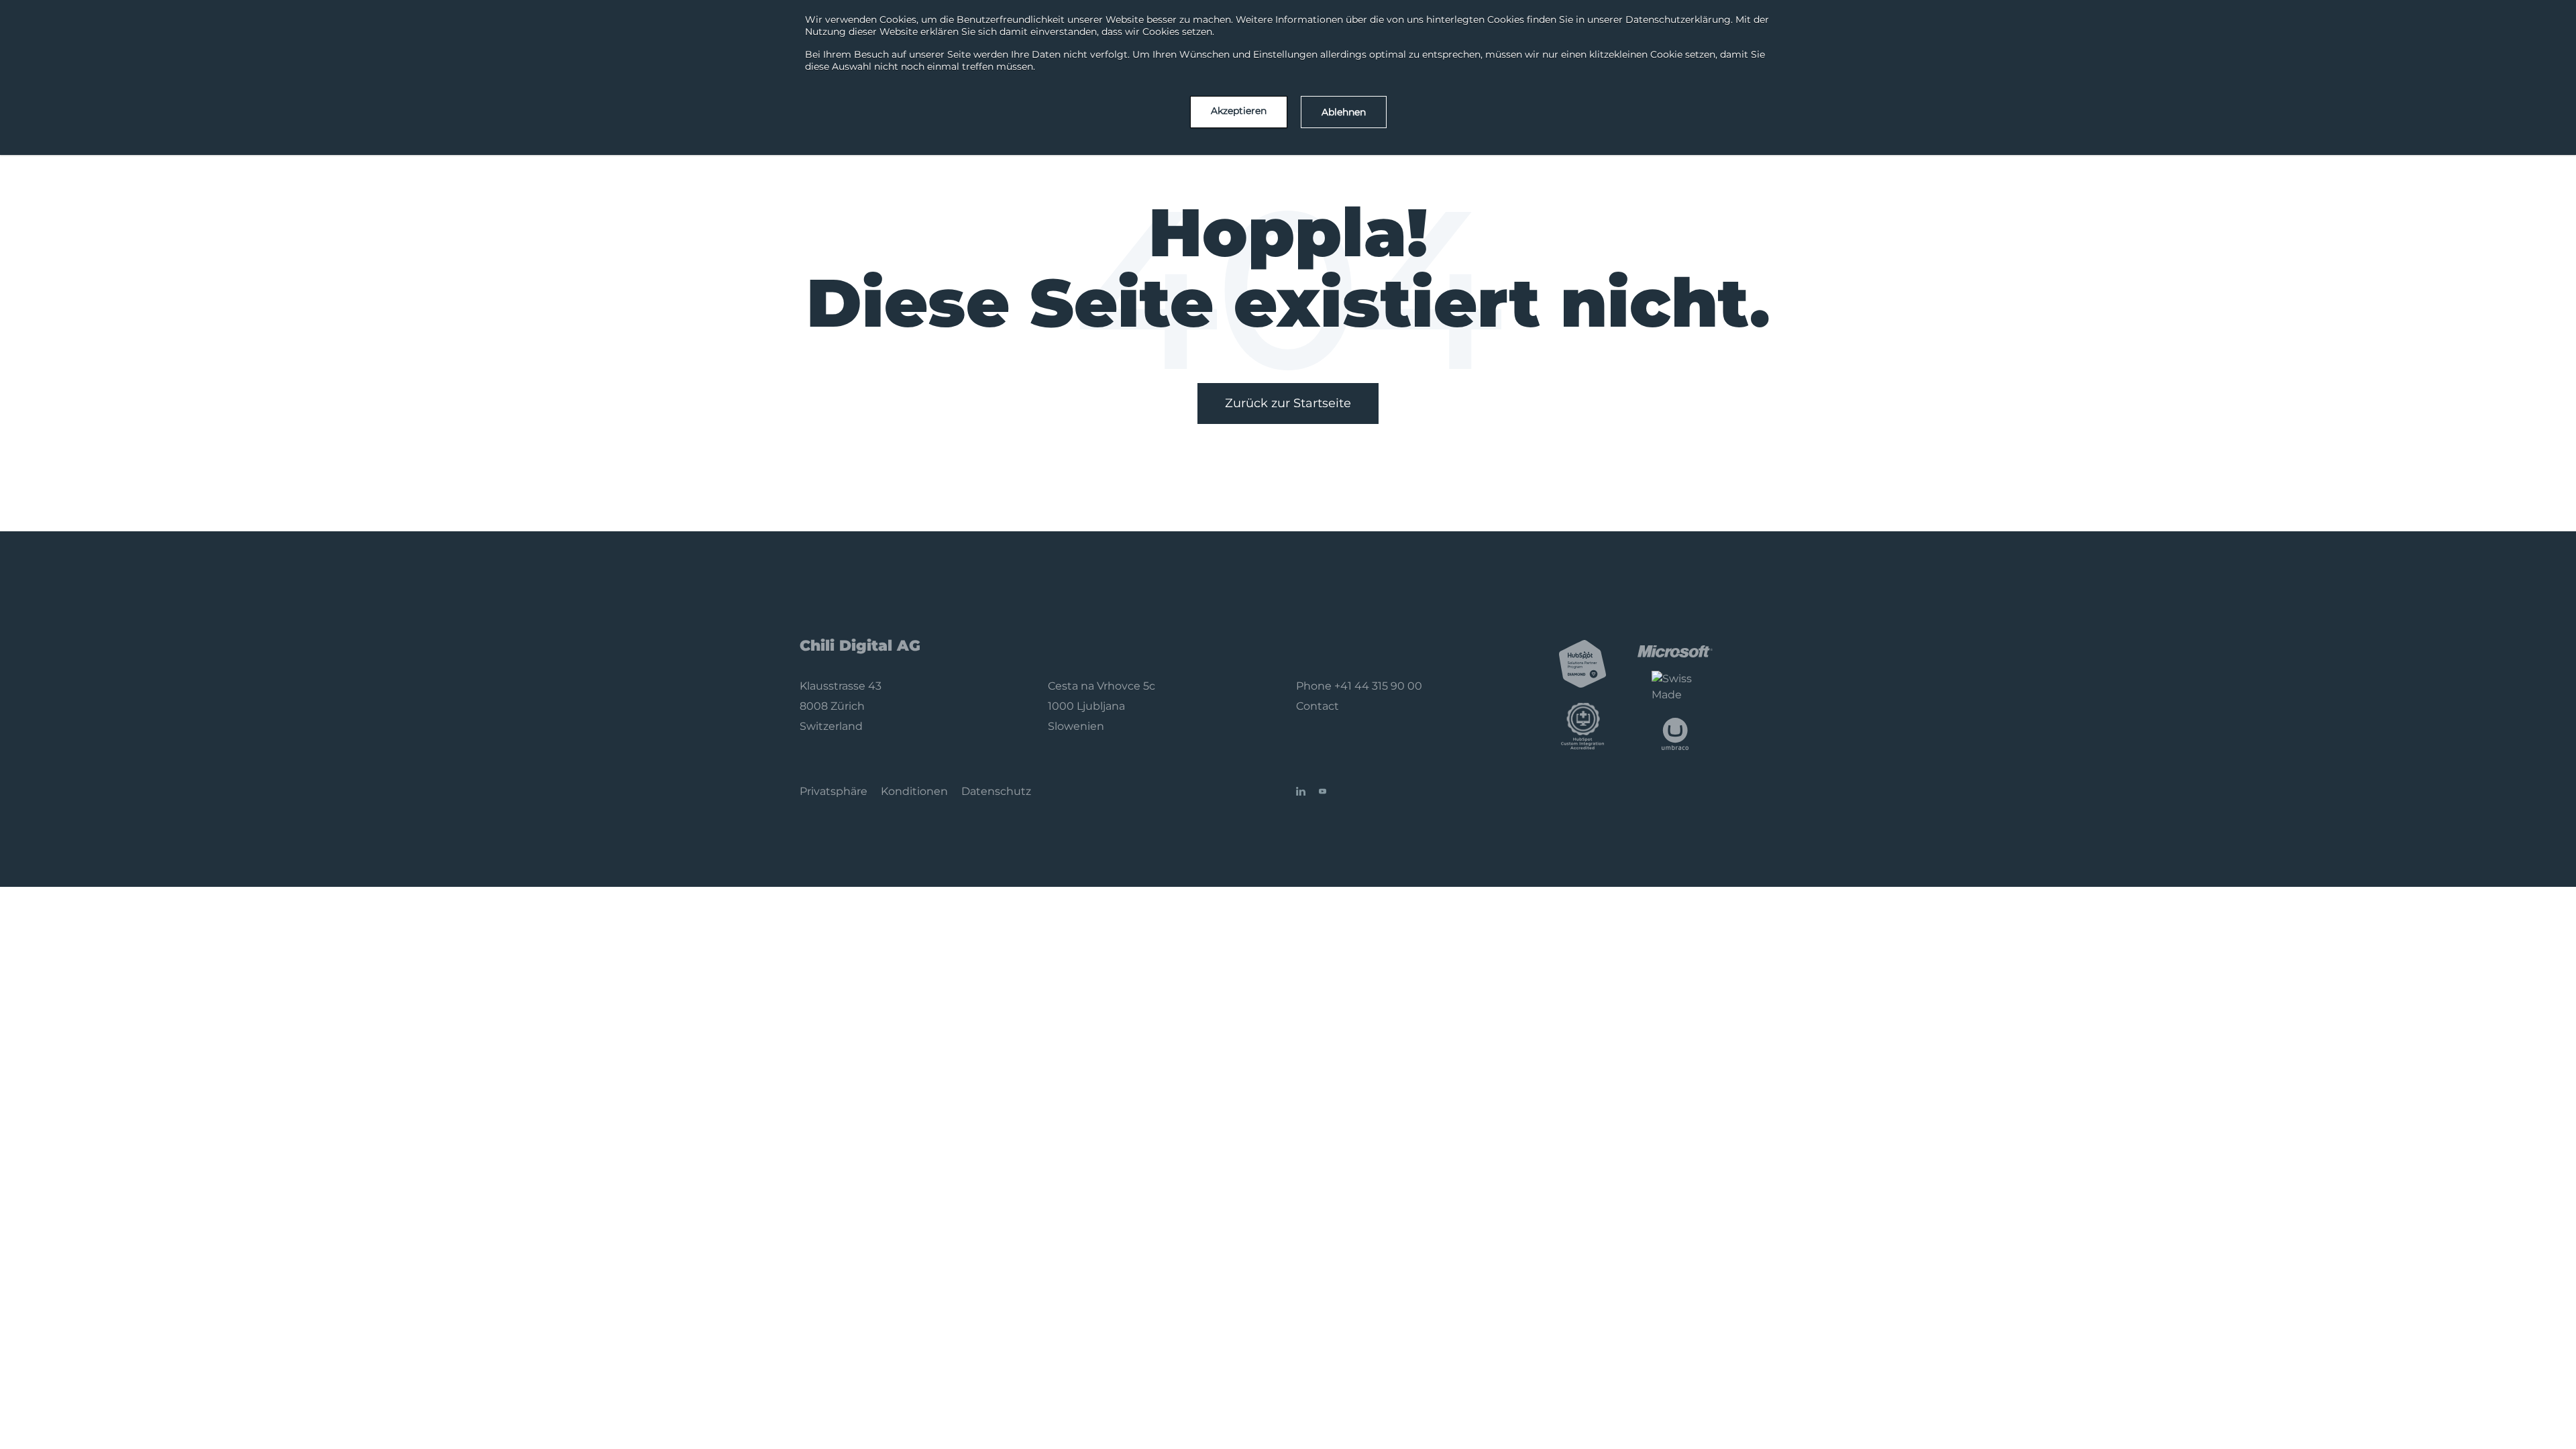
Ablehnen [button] (1344, 112)
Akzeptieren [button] (1239, 111)
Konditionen (914, 791)
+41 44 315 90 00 (1378, 686)
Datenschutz (996, 791)
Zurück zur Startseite (1288, 403)
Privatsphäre (834, 791)
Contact (1318, 706)
